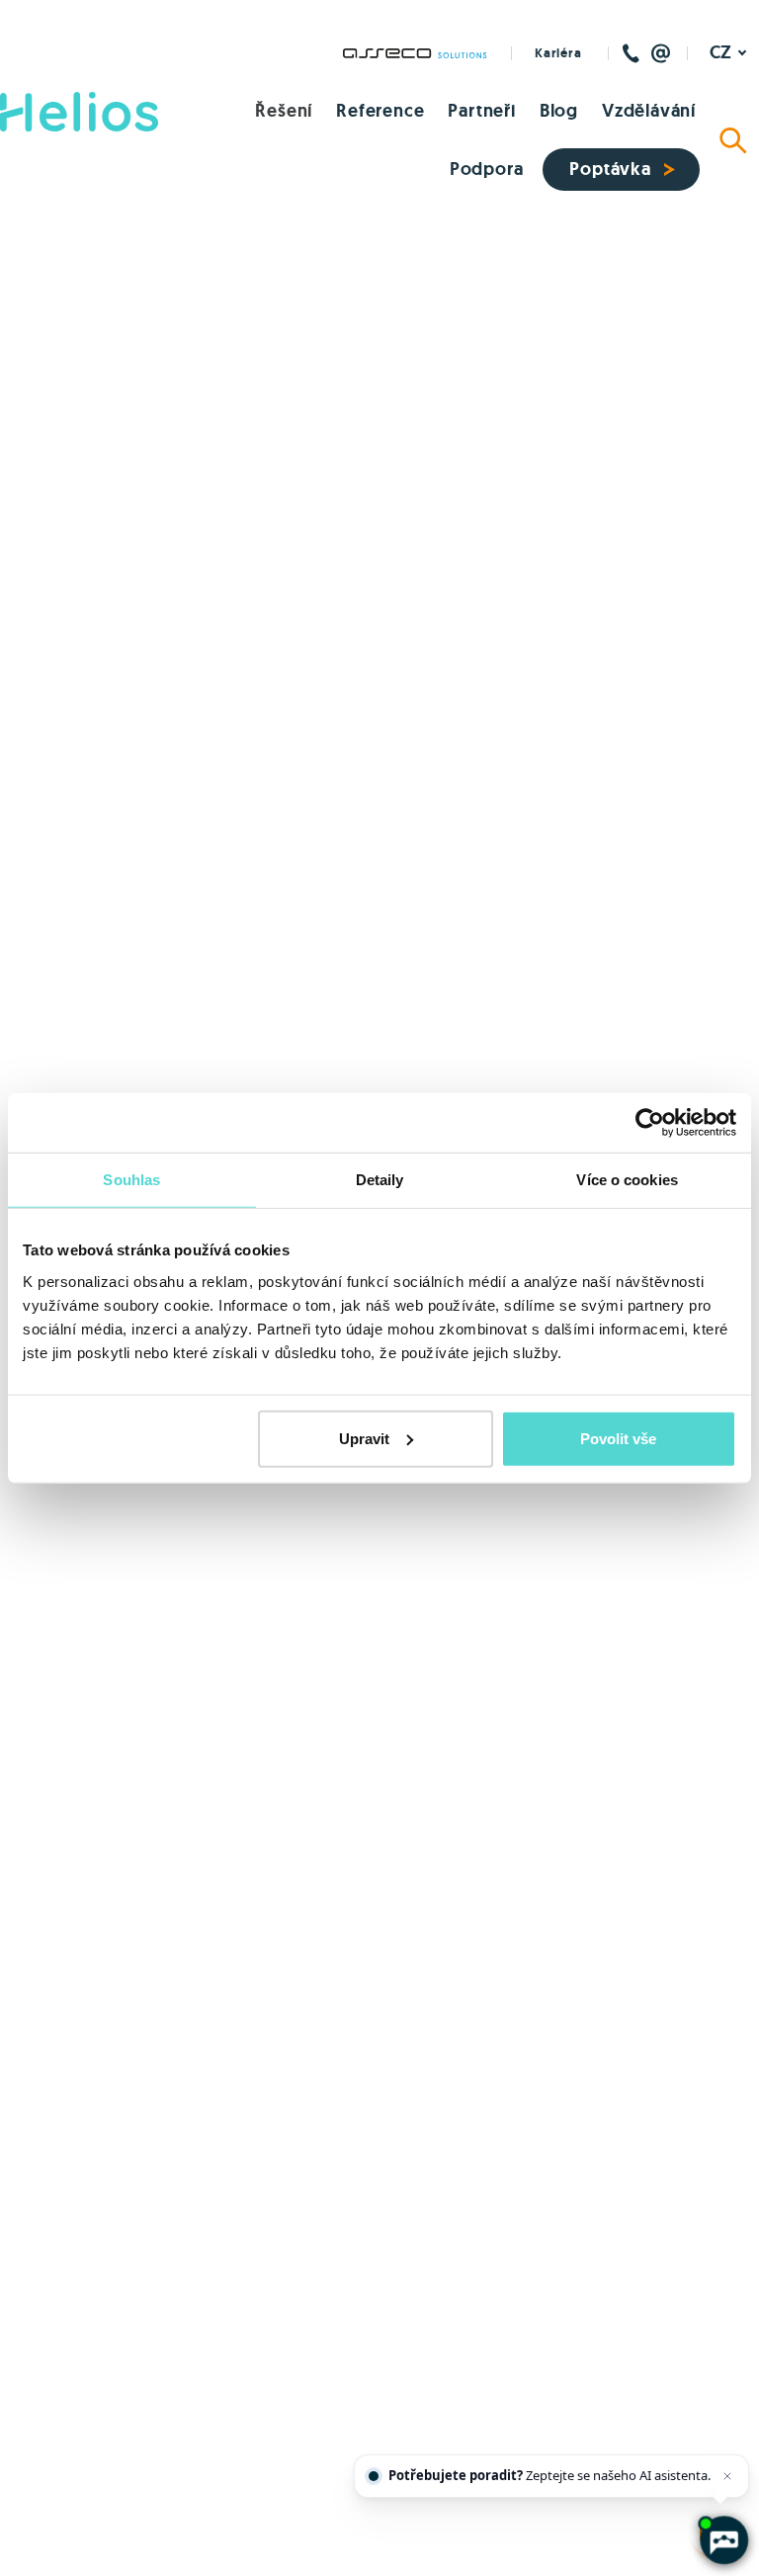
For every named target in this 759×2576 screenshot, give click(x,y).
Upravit (364, 1438)
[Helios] (79, 112)
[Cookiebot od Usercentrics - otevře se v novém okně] (650, 1123)
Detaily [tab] (380, 1180)
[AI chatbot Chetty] (723, 2540)
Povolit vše (618, 1438)
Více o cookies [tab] (627, 1180)
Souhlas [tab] (131, 1180)
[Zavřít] (727, 2476)
